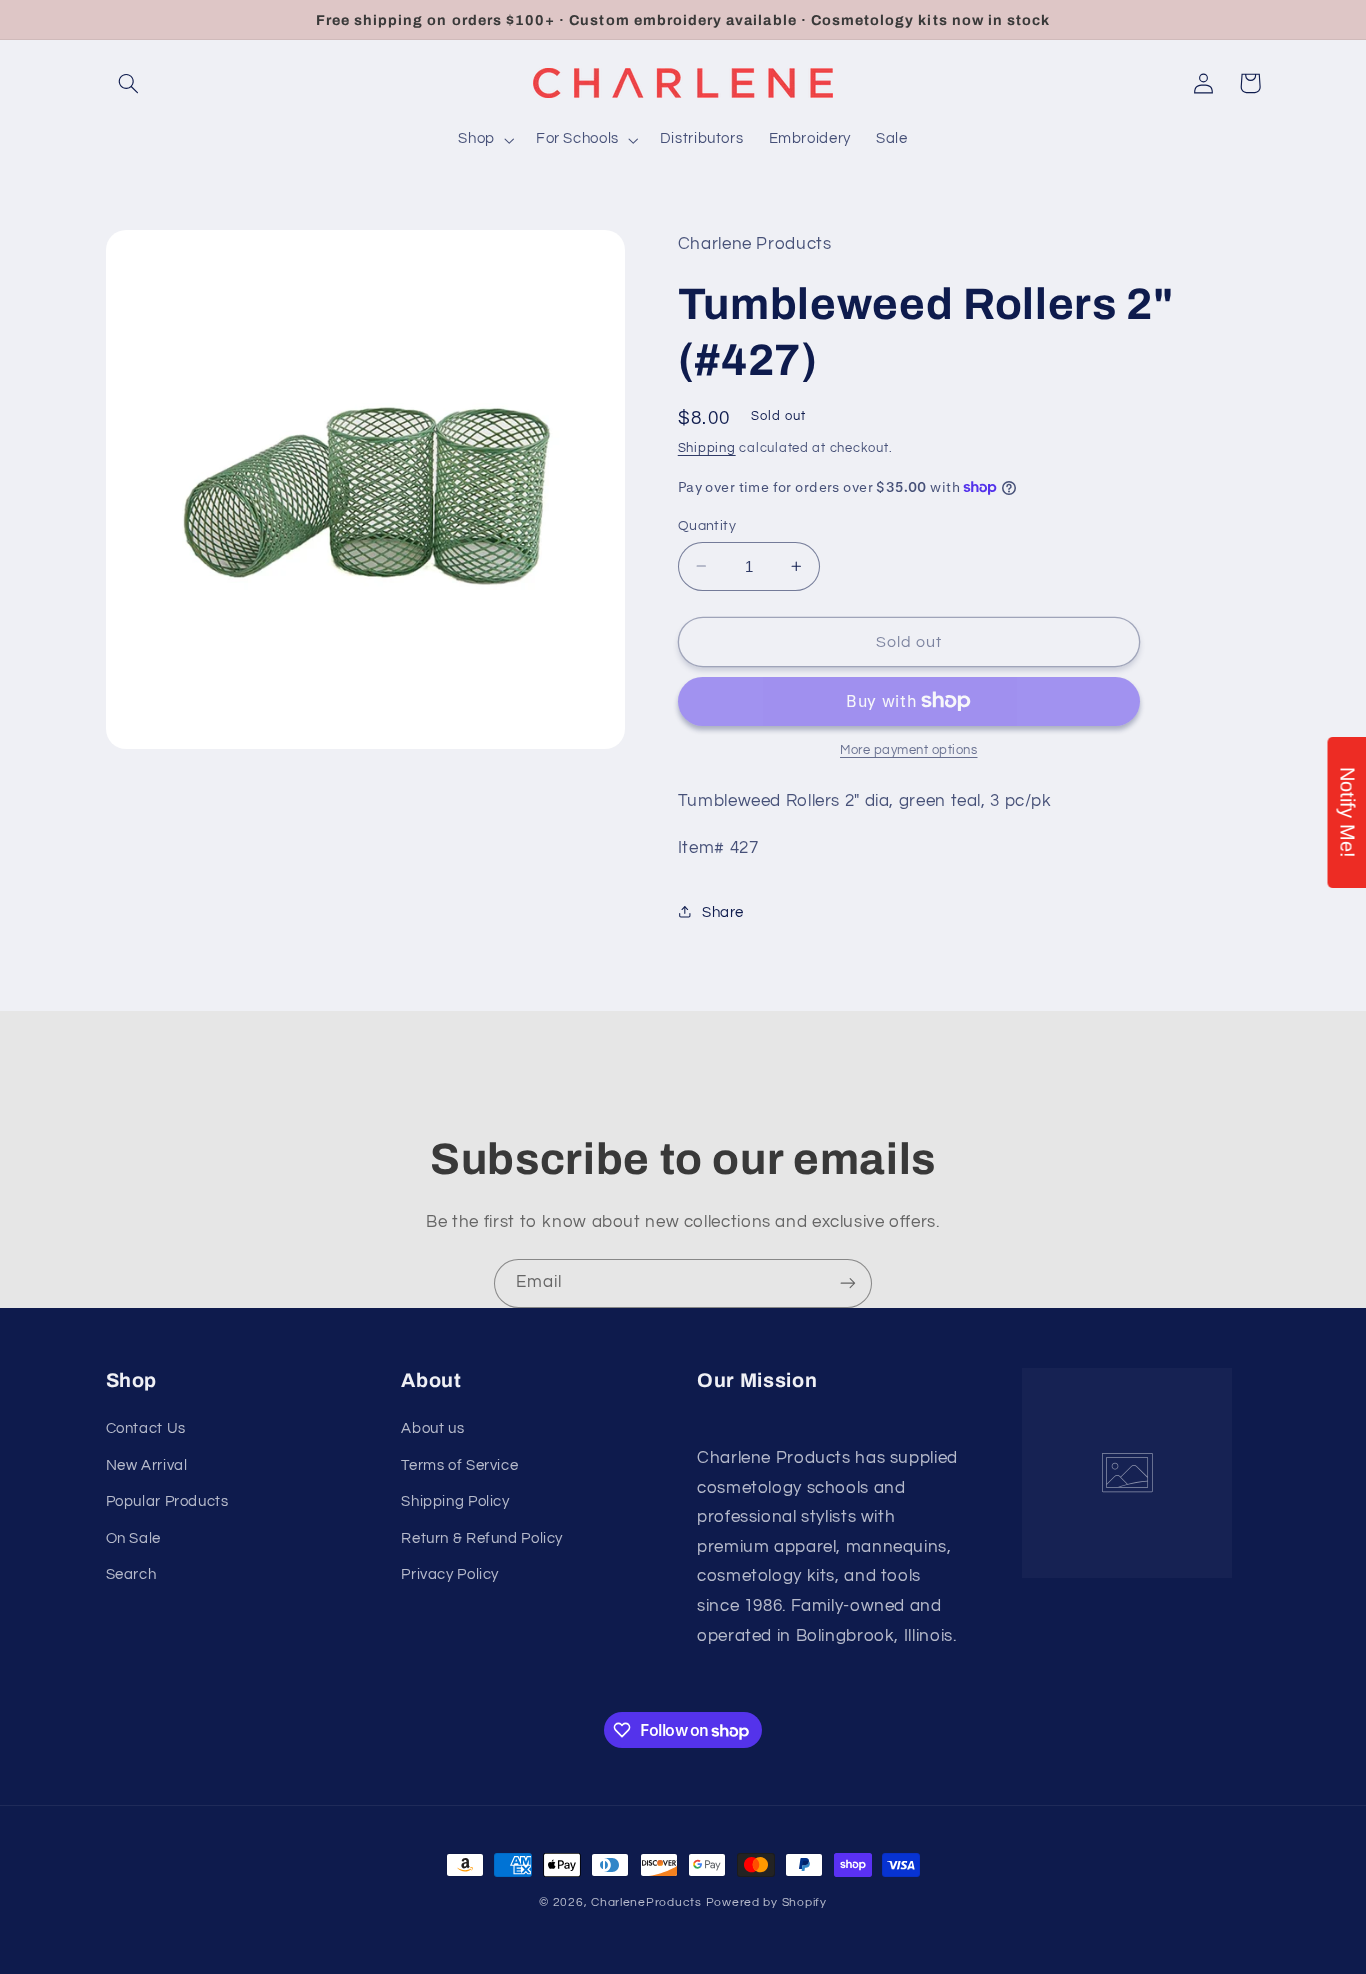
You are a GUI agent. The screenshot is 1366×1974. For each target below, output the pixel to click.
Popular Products (167, 1501)
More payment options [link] (909, 750)
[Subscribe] (848, 1283)
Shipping (707, 447)
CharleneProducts (646, 1902)
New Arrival (147, 1465)
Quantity (707, 525)
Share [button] (723, 911)
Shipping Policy (455, 1501)
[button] (129, 83)
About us (432, 1428)
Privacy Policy (450, 1574)
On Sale (133, 1538)
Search (131, 1574)
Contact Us (146, 1428)
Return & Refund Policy (482, 1538)
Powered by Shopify (766, 1902)
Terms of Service (459, 1465)
